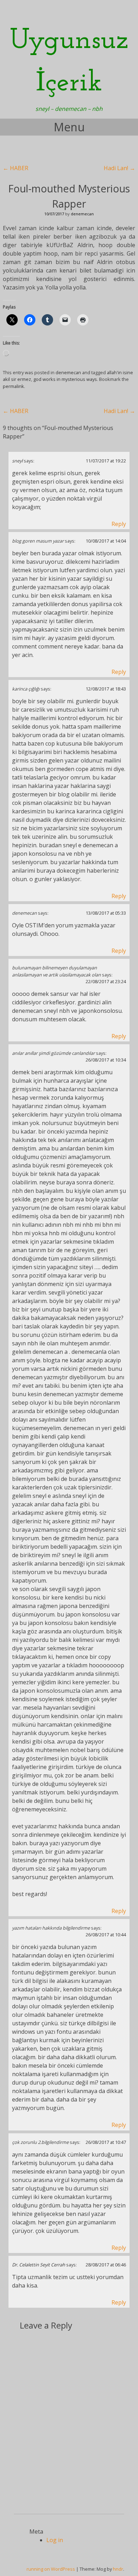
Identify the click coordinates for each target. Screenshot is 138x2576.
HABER (16, 168)
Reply (119, 524)
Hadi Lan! (119, 168)
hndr (118, 2569)
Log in (55, 2540)
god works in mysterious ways (65, 379)
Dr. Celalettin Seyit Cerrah (39, 2265)
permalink (13, 386)
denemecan (82, 214)
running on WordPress (51, 2569)
